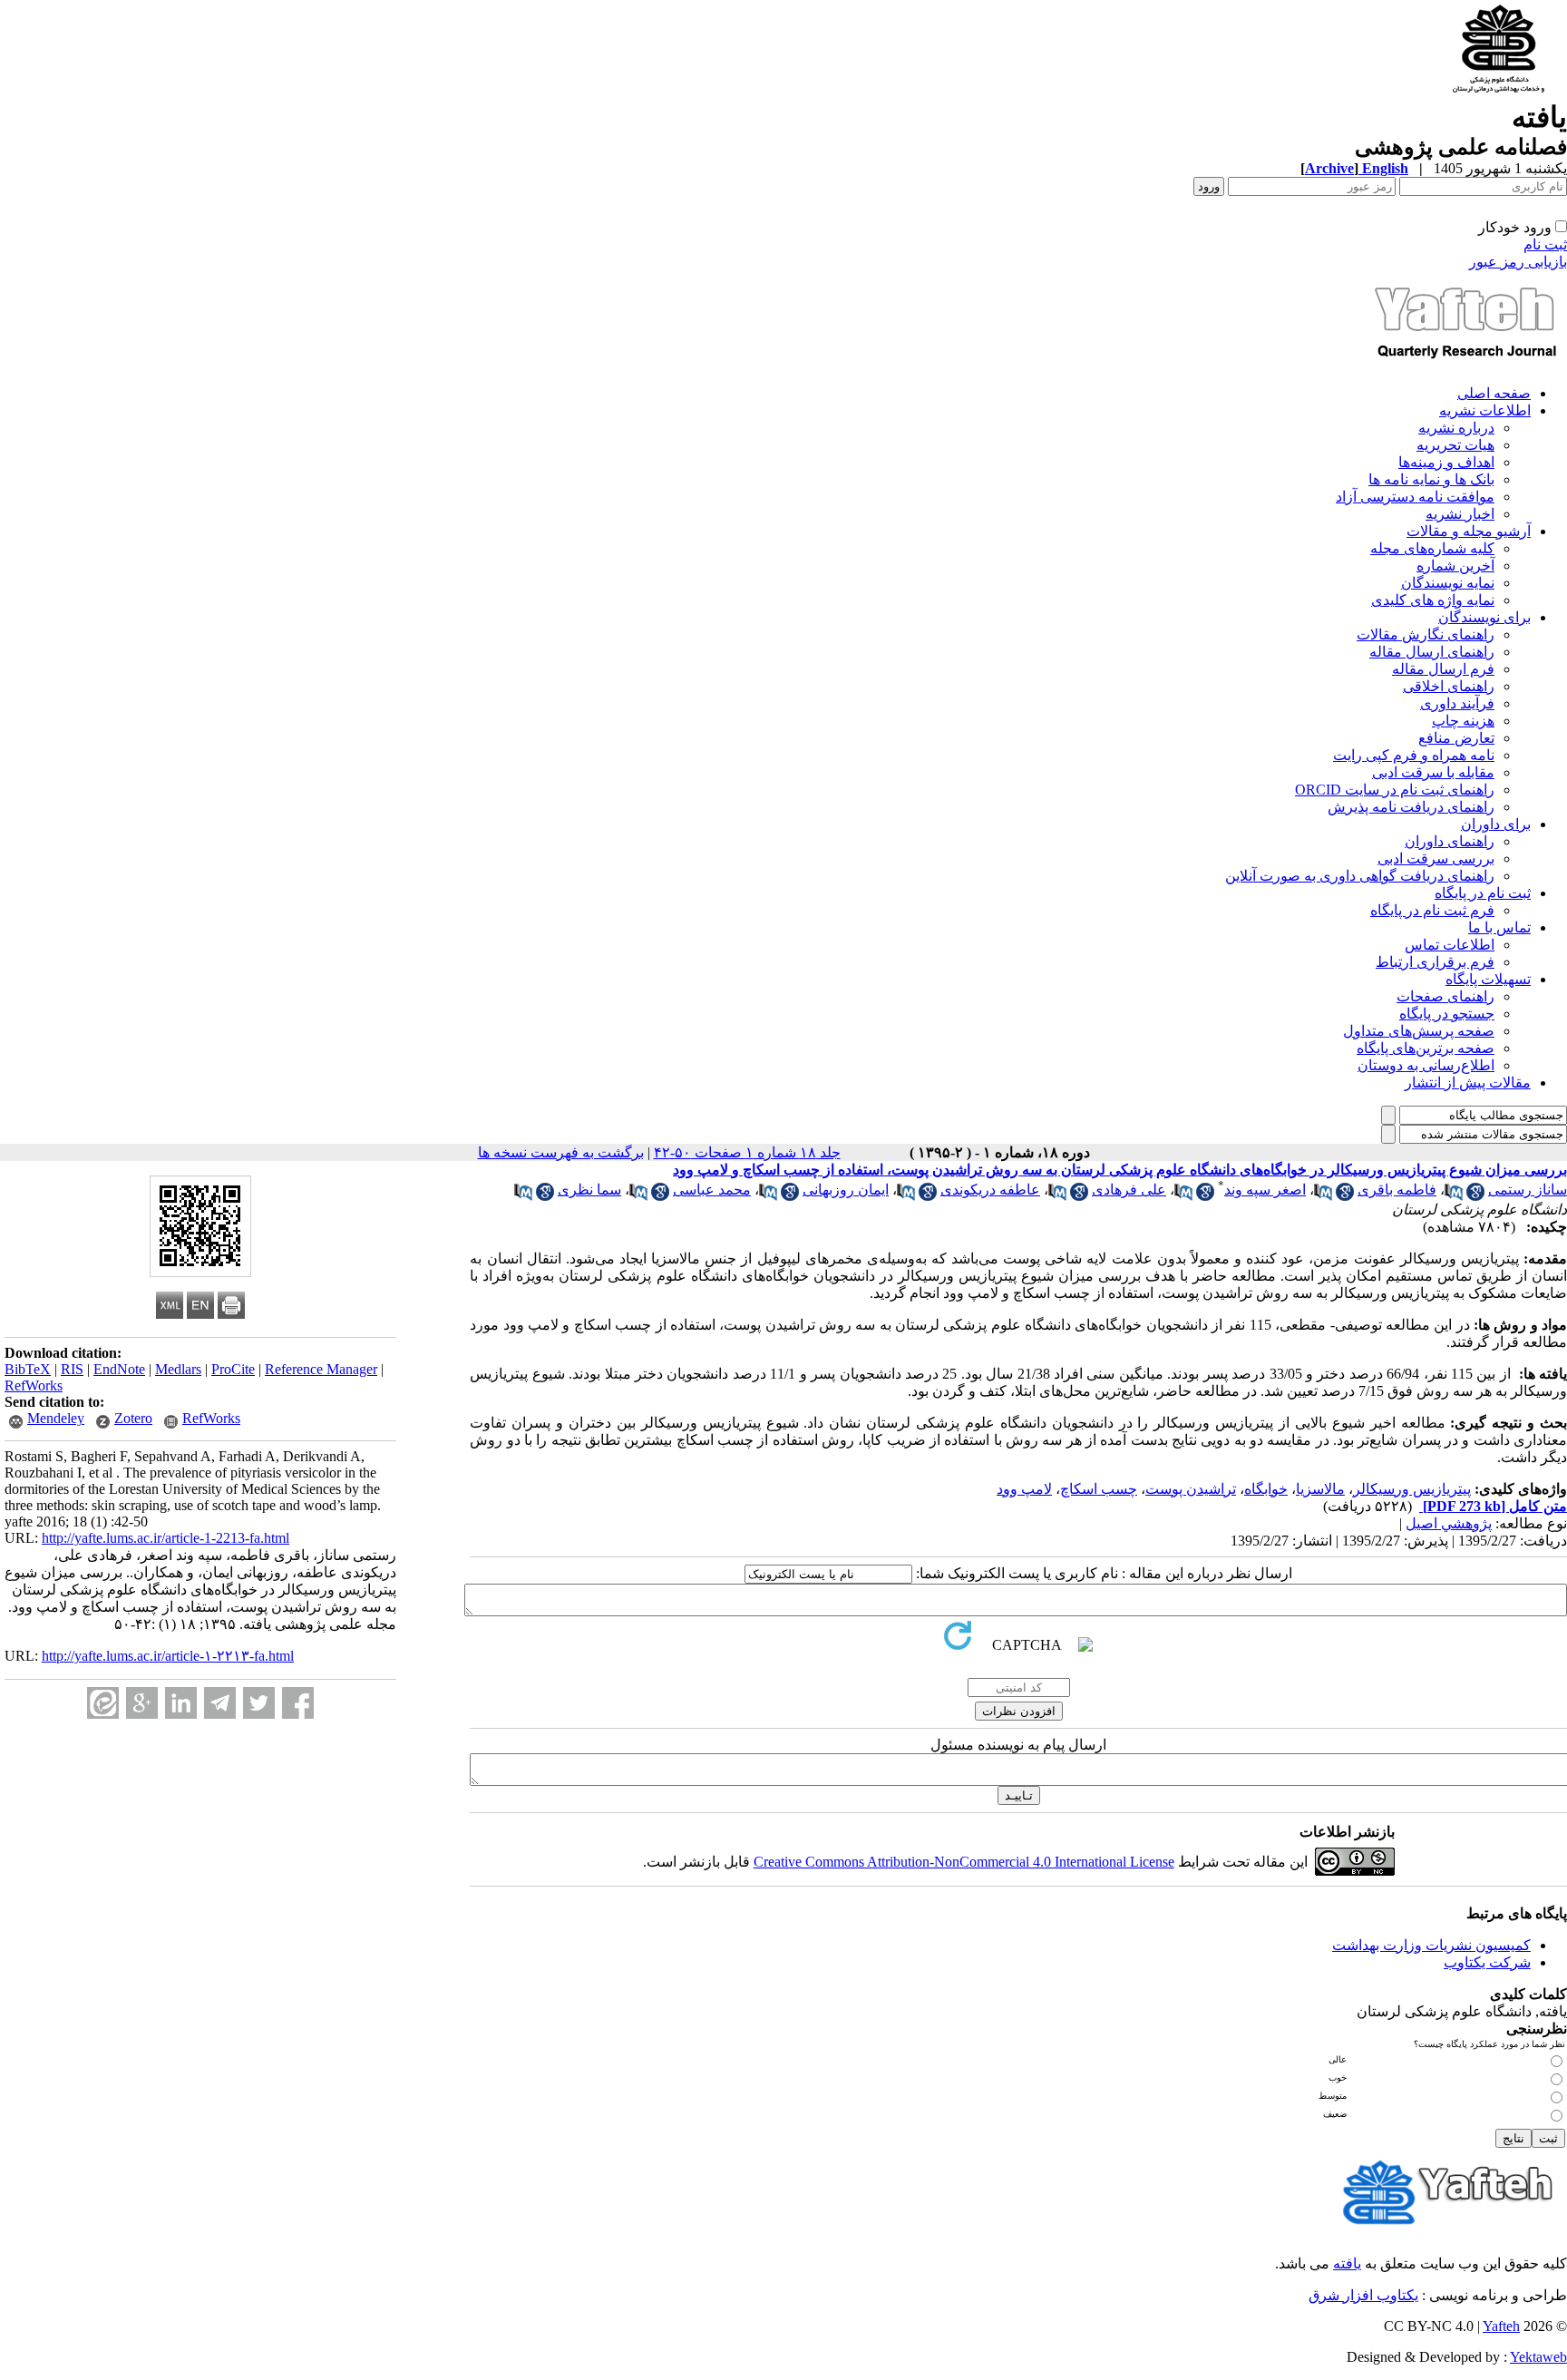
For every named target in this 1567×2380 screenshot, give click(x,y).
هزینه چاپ (1463, 721)
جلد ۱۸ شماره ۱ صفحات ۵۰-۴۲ (747, 1152)
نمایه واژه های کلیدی (1433, 600)
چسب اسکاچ (1099, 1489)
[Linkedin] (181, 1703)
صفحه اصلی (1494, 393)
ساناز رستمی (1528, 1190)
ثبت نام (1545, 244)
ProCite (233, 1369)
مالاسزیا (1320, 1489)
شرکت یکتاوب (1487, 1962)
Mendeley (56, 1418)
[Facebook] (298, 1703)
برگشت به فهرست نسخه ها (561, 1152)
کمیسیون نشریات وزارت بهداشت (1431, 1945)
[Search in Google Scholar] (1475, 1196)
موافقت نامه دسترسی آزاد (1415, 497)
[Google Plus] (142, 1703)
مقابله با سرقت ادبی (1433, 772)
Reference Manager (321, 1369)
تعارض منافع (1456, 738)
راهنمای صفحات (1445, 996)
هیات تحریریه (1455, 445)
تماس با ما (1499, 927)
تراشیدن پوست (1191, 1489)
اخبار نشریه (1460, 514)
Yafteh (1501, 2326)
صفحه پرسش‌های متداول (1419, 1031)
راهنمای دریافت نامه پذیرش (1411, 807)
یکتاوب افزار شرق (1363, 2295)
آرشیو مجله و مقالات (1469, 531)
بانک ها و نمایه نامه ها (1431, 479)
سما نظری (589, 1190)
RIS (72, 1369)
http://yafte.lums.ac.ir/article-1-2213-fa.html (165, 1538)
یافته (1347, 2263)
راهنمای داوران (1450, 841)
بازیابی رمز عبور (1518, 262)
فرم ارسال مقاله (1443, 669)
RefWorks (34, 1385)
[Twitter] (259, 1703)
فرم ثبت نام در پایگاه (1432, 910)
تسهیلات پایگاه (1488, 979)
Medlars (178, 1369)
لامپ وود (1024, 1489)
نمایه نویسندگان (1448, 583)
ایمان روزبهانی (846, 1190)
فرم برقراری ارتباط (1435, 962)
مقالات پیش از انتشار (1468, 1083)
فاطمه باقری (1397, 1190)
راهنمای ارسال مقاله (1432, 652)
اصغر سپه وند (1265, 1190)
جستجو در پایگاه (1447, 1014)
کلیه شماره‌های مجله (1432, 548)
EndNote (119, 1369)
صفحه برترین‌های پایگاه (1426, 1048)
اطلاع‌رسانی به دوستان (1426, 1065)
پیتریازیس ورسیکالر (1412, 1489)
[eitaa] (103, 1703)
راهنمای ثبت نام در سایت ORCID (1395, 790)
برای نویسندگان (1484, 617)
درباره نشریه (1456, 428)
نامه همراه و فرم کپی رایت (1414, 755)
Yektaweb (1538, 2357)
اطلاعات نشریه (1485, 410)
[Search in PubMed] (1454, 1196)
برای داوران (1496, 824)
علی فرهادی (1129, 1190)
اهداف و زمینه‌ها (1446, 462)
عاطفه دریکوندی (990, 1190)
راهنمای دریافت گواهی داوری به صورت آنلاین (1360, 876)
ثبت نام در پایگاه (1483, 893)
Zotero (133, 1418)
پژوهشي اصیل (1449, 1523)
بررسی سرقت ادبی (1436, 858)
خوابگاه (1266, 1489)
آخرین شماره (1455, 566)
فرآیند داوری (1457, 703)
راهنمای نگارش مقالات (1426, 634)
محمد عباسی (712, 1190)
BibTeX (28, 1369)
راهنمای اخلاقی (1449, 686)
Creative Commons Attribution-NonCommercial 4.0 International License (964, 1862)
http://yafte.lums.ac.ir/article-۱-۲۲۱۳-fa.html (168, 1656)
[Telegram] (220, 1703)
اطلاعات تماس (1450, 945)
